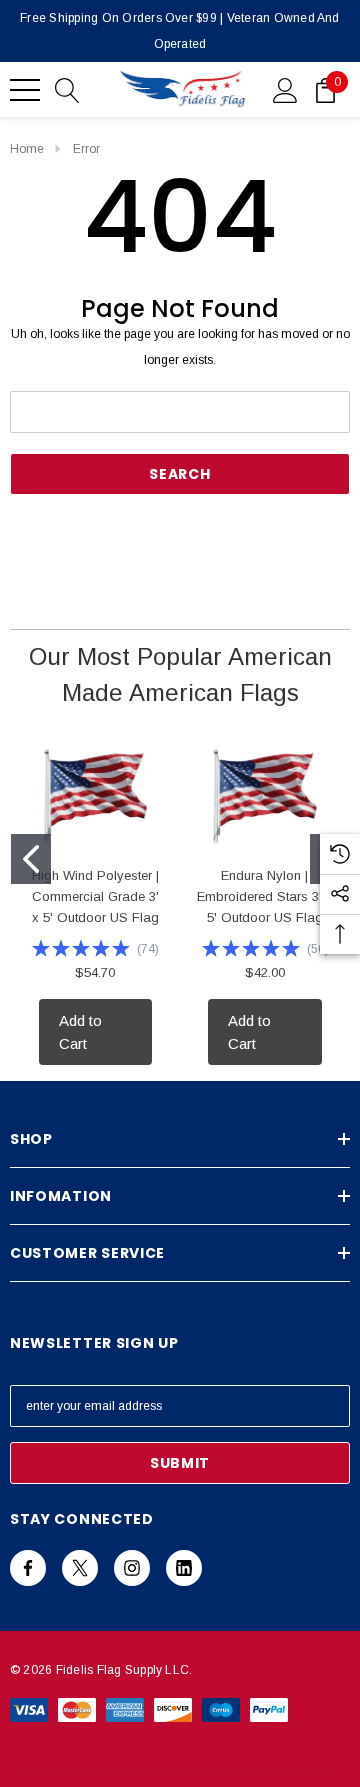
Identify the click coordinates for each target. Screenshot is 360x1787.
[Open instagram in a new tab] (132, 1568)
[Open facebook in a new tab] (28, 1568)
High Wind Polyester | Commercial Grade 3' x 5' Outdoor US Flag (95, 896)
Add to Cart (80, 1032)
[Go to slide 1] (31, 859)
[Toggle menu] (25, 90)
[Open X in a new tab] (80, 1568)
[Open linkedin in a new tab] (184, 1568)
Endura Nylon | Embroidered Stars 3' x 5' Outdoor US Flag (265, 896)
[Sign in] (285, 89)
